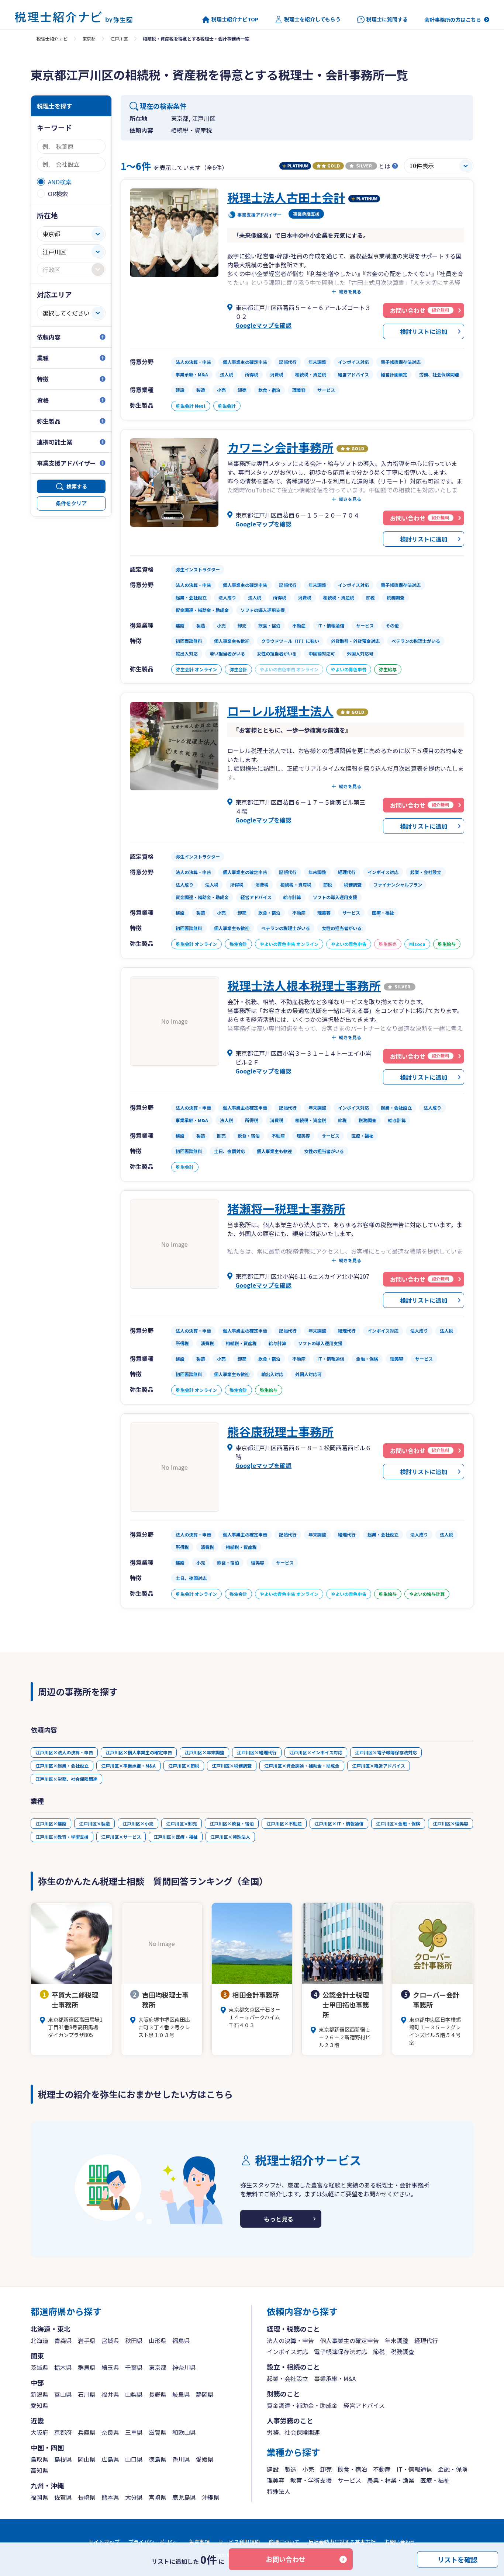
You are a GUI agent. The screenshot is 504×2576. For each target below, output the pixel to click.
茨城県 (39, 2367)
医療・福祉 (435, 2480)
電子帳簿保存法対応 (341, 2352)
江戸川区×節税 (184, 1766)
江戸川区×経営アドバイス (379, 1766)
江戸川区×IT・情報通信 (339, 1823)
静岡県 (205, 2394)
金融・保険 (453, 2469)
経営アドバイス (364, 2405)
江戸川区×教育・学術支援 (62, 1837)
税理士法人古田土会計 (286, 197)
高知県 (39, 2470)
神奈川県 (184, 2367)
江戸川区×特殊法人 (230, 1837)
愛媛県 (205, 2459)
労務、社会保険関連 (293, 2432)
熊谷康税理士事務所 (280, 1431)
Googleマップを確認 (263, 325)
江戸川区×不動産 (284, 1823)
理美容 (276, 2480)
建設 (273, 2469)
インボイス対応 (287, 2352)
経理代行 (426, 2340)
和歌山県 (184, 2432)
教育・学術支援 (311, 2480)
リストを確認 (458, 2559)
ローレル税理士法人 (280, 711)
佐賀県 (63, 2497)
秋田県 (134, 2340)
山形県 (158, 2340)
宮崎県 (158, 2497)
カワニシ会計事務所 (280, 447)
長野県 (158, 2394)
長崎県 (87, 2497)
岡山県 (87, 2459)
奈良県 (110, 2432)
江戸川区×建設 (51, 1823)
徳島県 (158, 2459)
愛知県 (39, 2405)
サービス (349, 2480)
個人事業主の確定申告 (349, 2340)
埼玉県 (110, 2367)
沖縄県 (211, 2497)
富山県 (63, 2394)
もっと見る (279, 2219)
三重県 (134, 2432)
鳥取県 (39, 2459)
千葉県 (134, 2367)
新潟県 (39, 2394)
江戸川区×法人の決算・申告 (64, 1752)
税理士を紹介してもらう (312, 19)
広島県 (110, 2459)
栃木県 (63, 2367)
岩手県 (87, 2340)
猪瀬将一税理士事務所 (286, 1208)
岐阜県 (181, 2394)
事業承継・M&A (335, 2378)
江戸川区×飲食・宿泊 (232, 1823)
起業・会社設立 (287, 2378)
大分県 (134, 2497)
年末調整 (397, 2340)
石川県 (87, 2394)
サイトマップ (104, 2542)
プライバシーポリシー (154, 2542)
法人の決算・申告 (290, 2340)
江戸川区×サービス (121, 1837)
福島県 (181, 2340)
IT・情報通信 (414, 2469)
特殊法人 (279, 2491)
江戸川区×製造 (94, 1823)
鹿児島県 (184, 2497)
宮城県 (110, 2340)
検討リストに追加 (424, 331)
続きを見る (350, 292)
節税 (379, 2352)
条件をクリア (71, 503)
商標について (284, 2542)
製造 (290, 2469)
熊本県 (110, 2497)
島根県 (63, 2459)
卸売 (326, 2469)
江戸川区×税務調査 (232, 1766)
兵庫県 (87, 2432)
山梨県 (134, 2394)
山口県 (134, 2459)
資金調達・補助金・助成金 (302, 2405)
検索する (77, 486)
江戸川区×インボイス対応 (316, 1752)
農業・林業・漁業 (391, 2480)
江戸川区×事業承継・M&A (128, 1766)
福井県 (110, 2394)
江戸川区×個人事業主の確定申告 (139, 1752)
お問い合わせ (286, 2559)
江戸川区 (119, 39)
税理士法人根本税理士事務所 (304, 985)
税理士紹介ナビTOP (235, 19)
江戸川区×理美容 (451, 1823)
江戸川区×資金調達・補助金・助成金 (302, 1766)
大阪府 (39, 2432)
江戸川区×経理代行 (257, 1752)
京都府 (63, 2432)
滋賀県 (158, 2432)
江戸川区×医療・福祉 (176, 1837)
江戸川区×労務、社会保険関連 (66, 1779)
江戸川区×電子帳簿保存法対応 (386, 1752)
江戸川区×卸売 (182, 1823)
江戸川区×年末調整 (204, 1752)
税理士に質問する (387, 19)
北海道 (39, 2340)
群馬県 (87, 2367)
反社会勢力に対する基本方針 (342, 2542)
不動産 (382, 2469)
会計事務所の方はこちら (453, 20)
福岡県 (39, 2497)
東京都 (89, 39)
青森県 (63, 2340)
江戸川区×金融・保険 (398, 1823)
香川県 (181, 2459)
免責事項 (199, 2542)
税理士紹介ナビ (52, 39)
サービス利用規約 (239, 2542)
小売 (308, 2469)
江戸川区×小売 (138, 1823)
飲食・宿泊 (352, 2469)
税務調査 (403, 2352)
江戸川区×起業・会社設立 (62, 1766)
